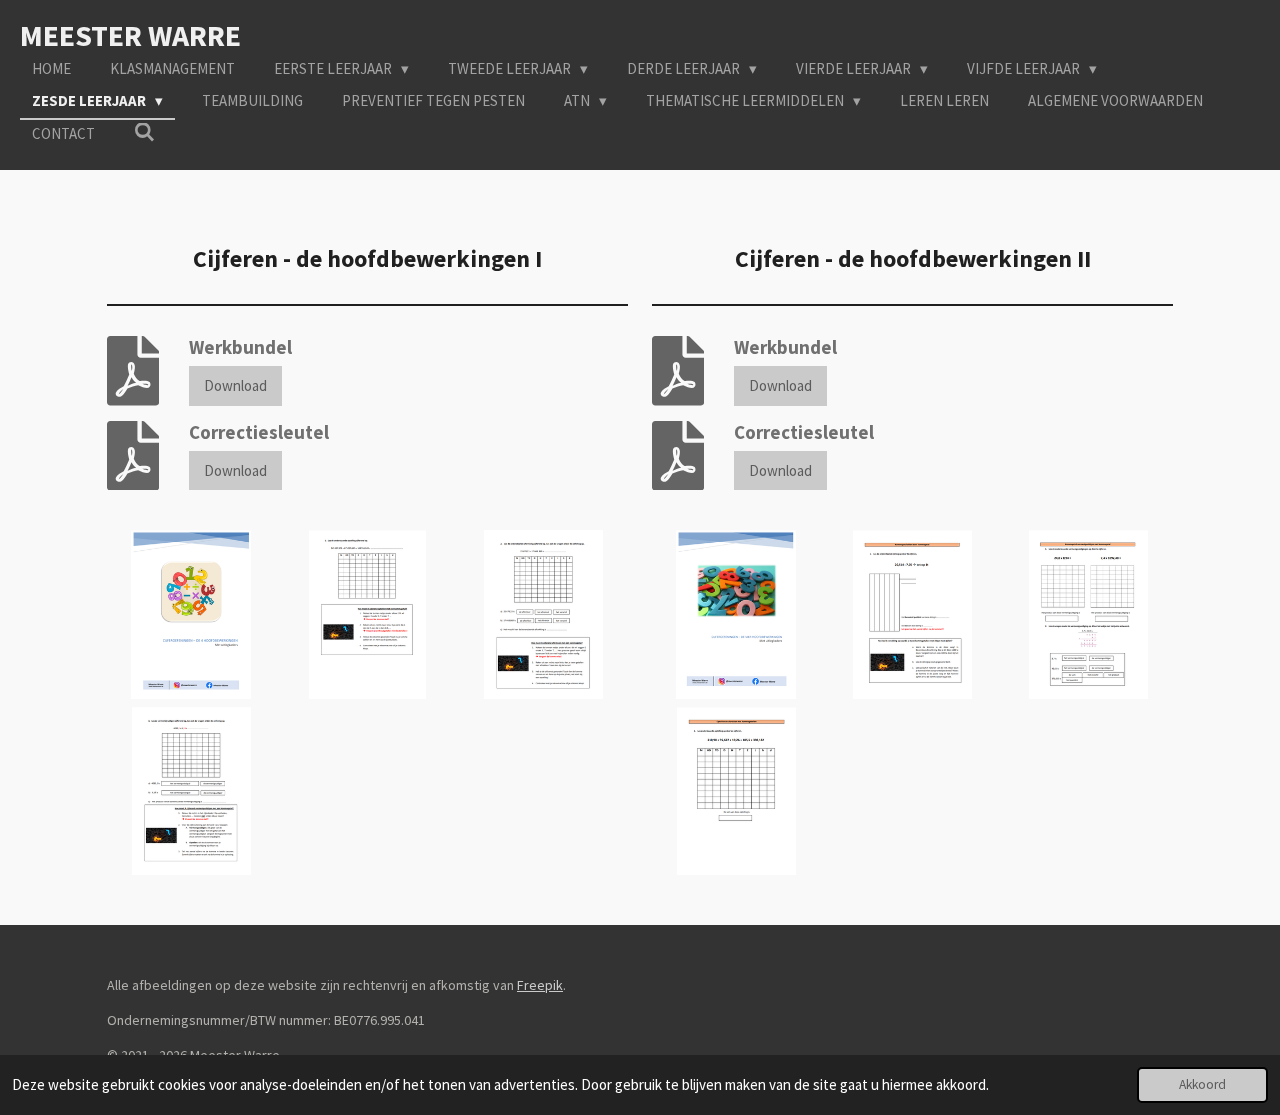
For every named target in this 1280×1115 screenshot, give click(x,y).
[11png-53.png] (191, 615)
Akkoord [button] (1202, 1084)
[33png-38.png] (544, 615)
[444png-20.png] (736, 791)
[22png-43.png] (367, 615)
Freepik (540, 985)
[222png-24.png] (1089, 615)
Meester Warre (130, 35)
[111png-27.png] (736, 615)
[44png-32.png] (191, 791)
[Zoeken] (144, 132)
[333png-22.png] (912, 615)
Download (235, 385)
